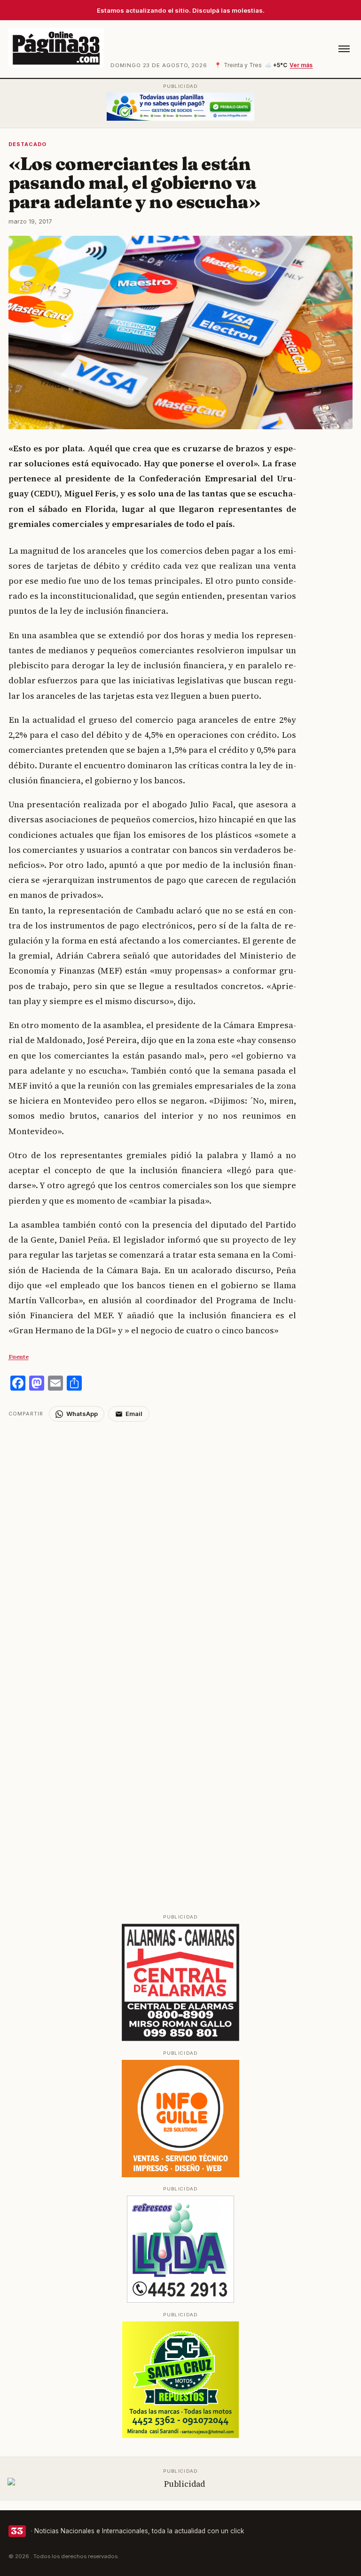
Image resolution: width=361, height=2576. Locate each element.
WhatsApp (82, 1414)
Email (134, 1414)
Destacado (28, 144)
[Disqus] (181, 1539)
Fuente (19, 1357)
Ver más (301, 65)
